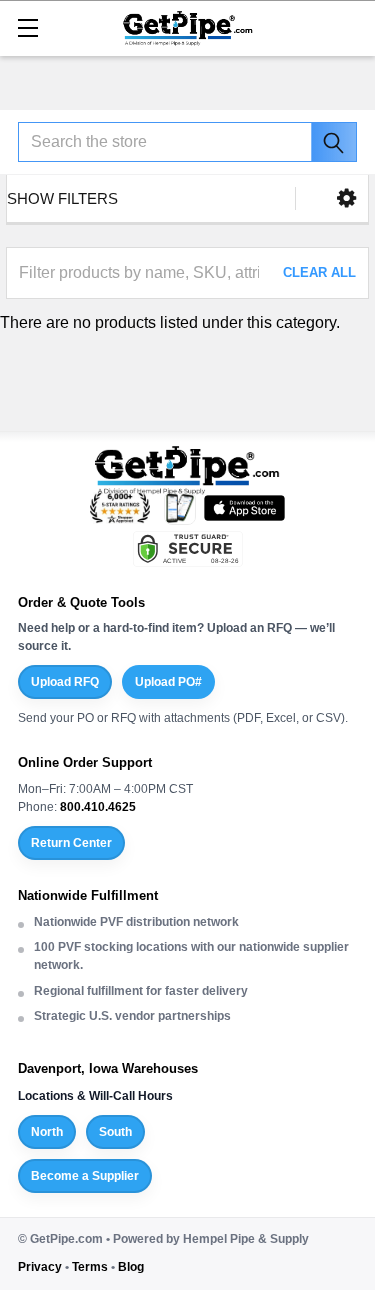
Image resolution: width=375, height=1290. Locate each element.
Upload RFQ (65, 682)
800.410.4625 (98, 807)
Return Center (71, 843)
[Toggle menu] (27, 27)
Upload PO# (168, 682)
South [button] (115, 1132)
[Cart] (350, 26)
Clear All (319, 272)
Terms (90, 1267)
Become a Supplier (85, 1176)
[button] (346, 198)
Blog (131, 1267)
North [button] (47, 1132)
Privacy (40, 1267)
